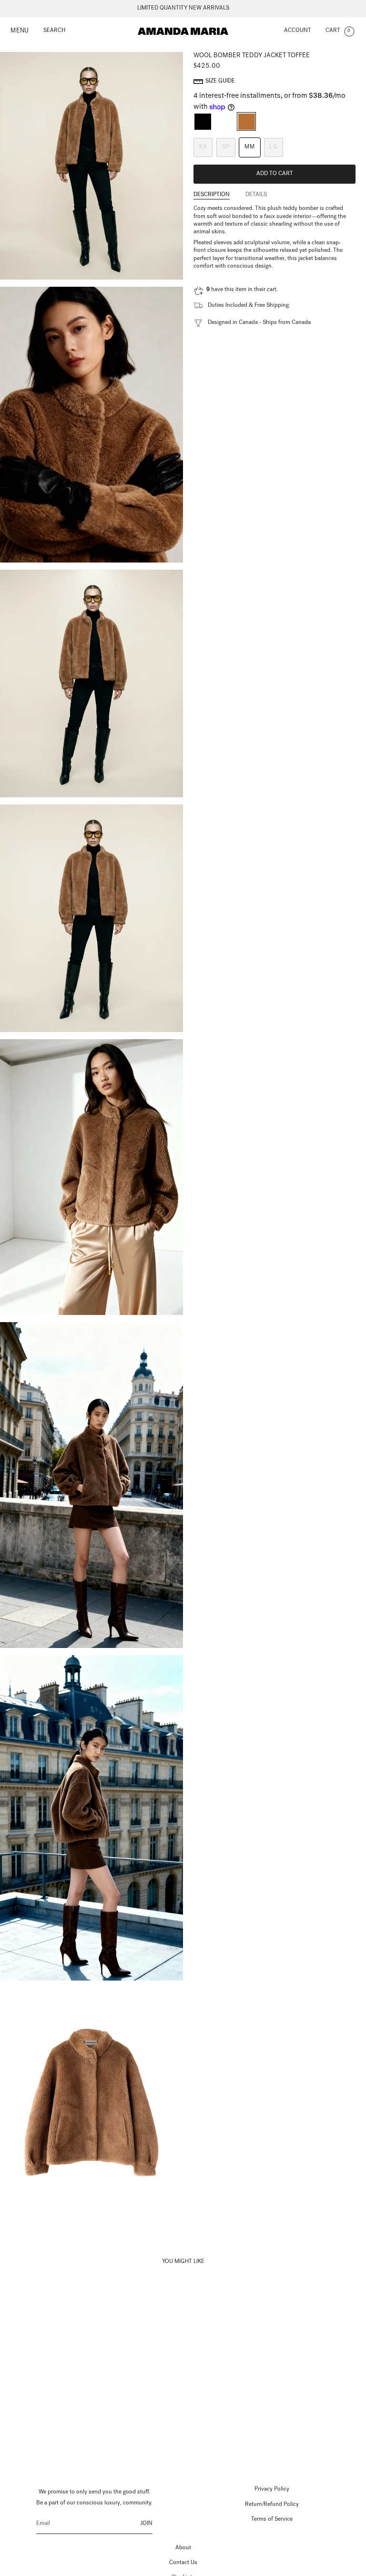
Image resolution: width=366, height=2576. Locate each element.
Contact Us (183, 2563)
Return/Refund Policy (272, 2505)
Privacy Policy (272, 2490)
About (183, 2548)
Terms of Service (272, 2520)
